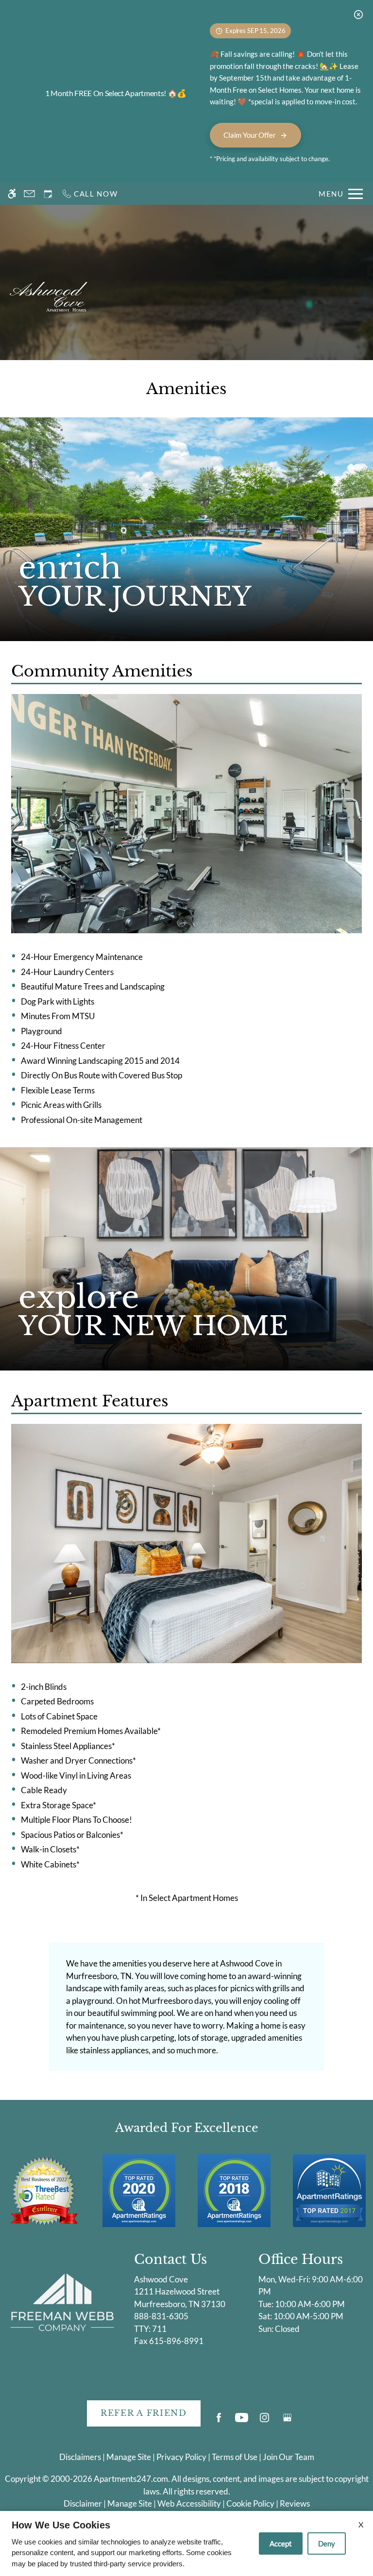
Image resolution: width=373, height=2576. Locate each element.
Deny (327, 2543)
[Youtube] (242, 2421)
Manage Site (130, 2503)
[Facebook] (219, 2421)
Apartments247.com (131, 2479)
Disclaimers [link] (80, 2457)
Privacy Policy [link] (181, 2457)
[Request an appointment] (48, 194)
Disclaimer (83, 2503)
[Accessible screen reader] (12, 194)
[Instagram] (264, 2421)
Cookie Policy (250, 2503)
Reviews (295, 2503)
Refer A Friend (144, 2413)
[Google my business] (287, 2421)
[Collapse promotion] (358, 15)
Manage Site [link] (129, 2457)
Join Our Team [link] (288, 2457)
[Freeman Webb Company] (62, 2302)
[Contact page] (29, 194)
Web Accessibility (189, 2503)
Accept (281, 2543)
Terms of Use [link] (235, 2457)
